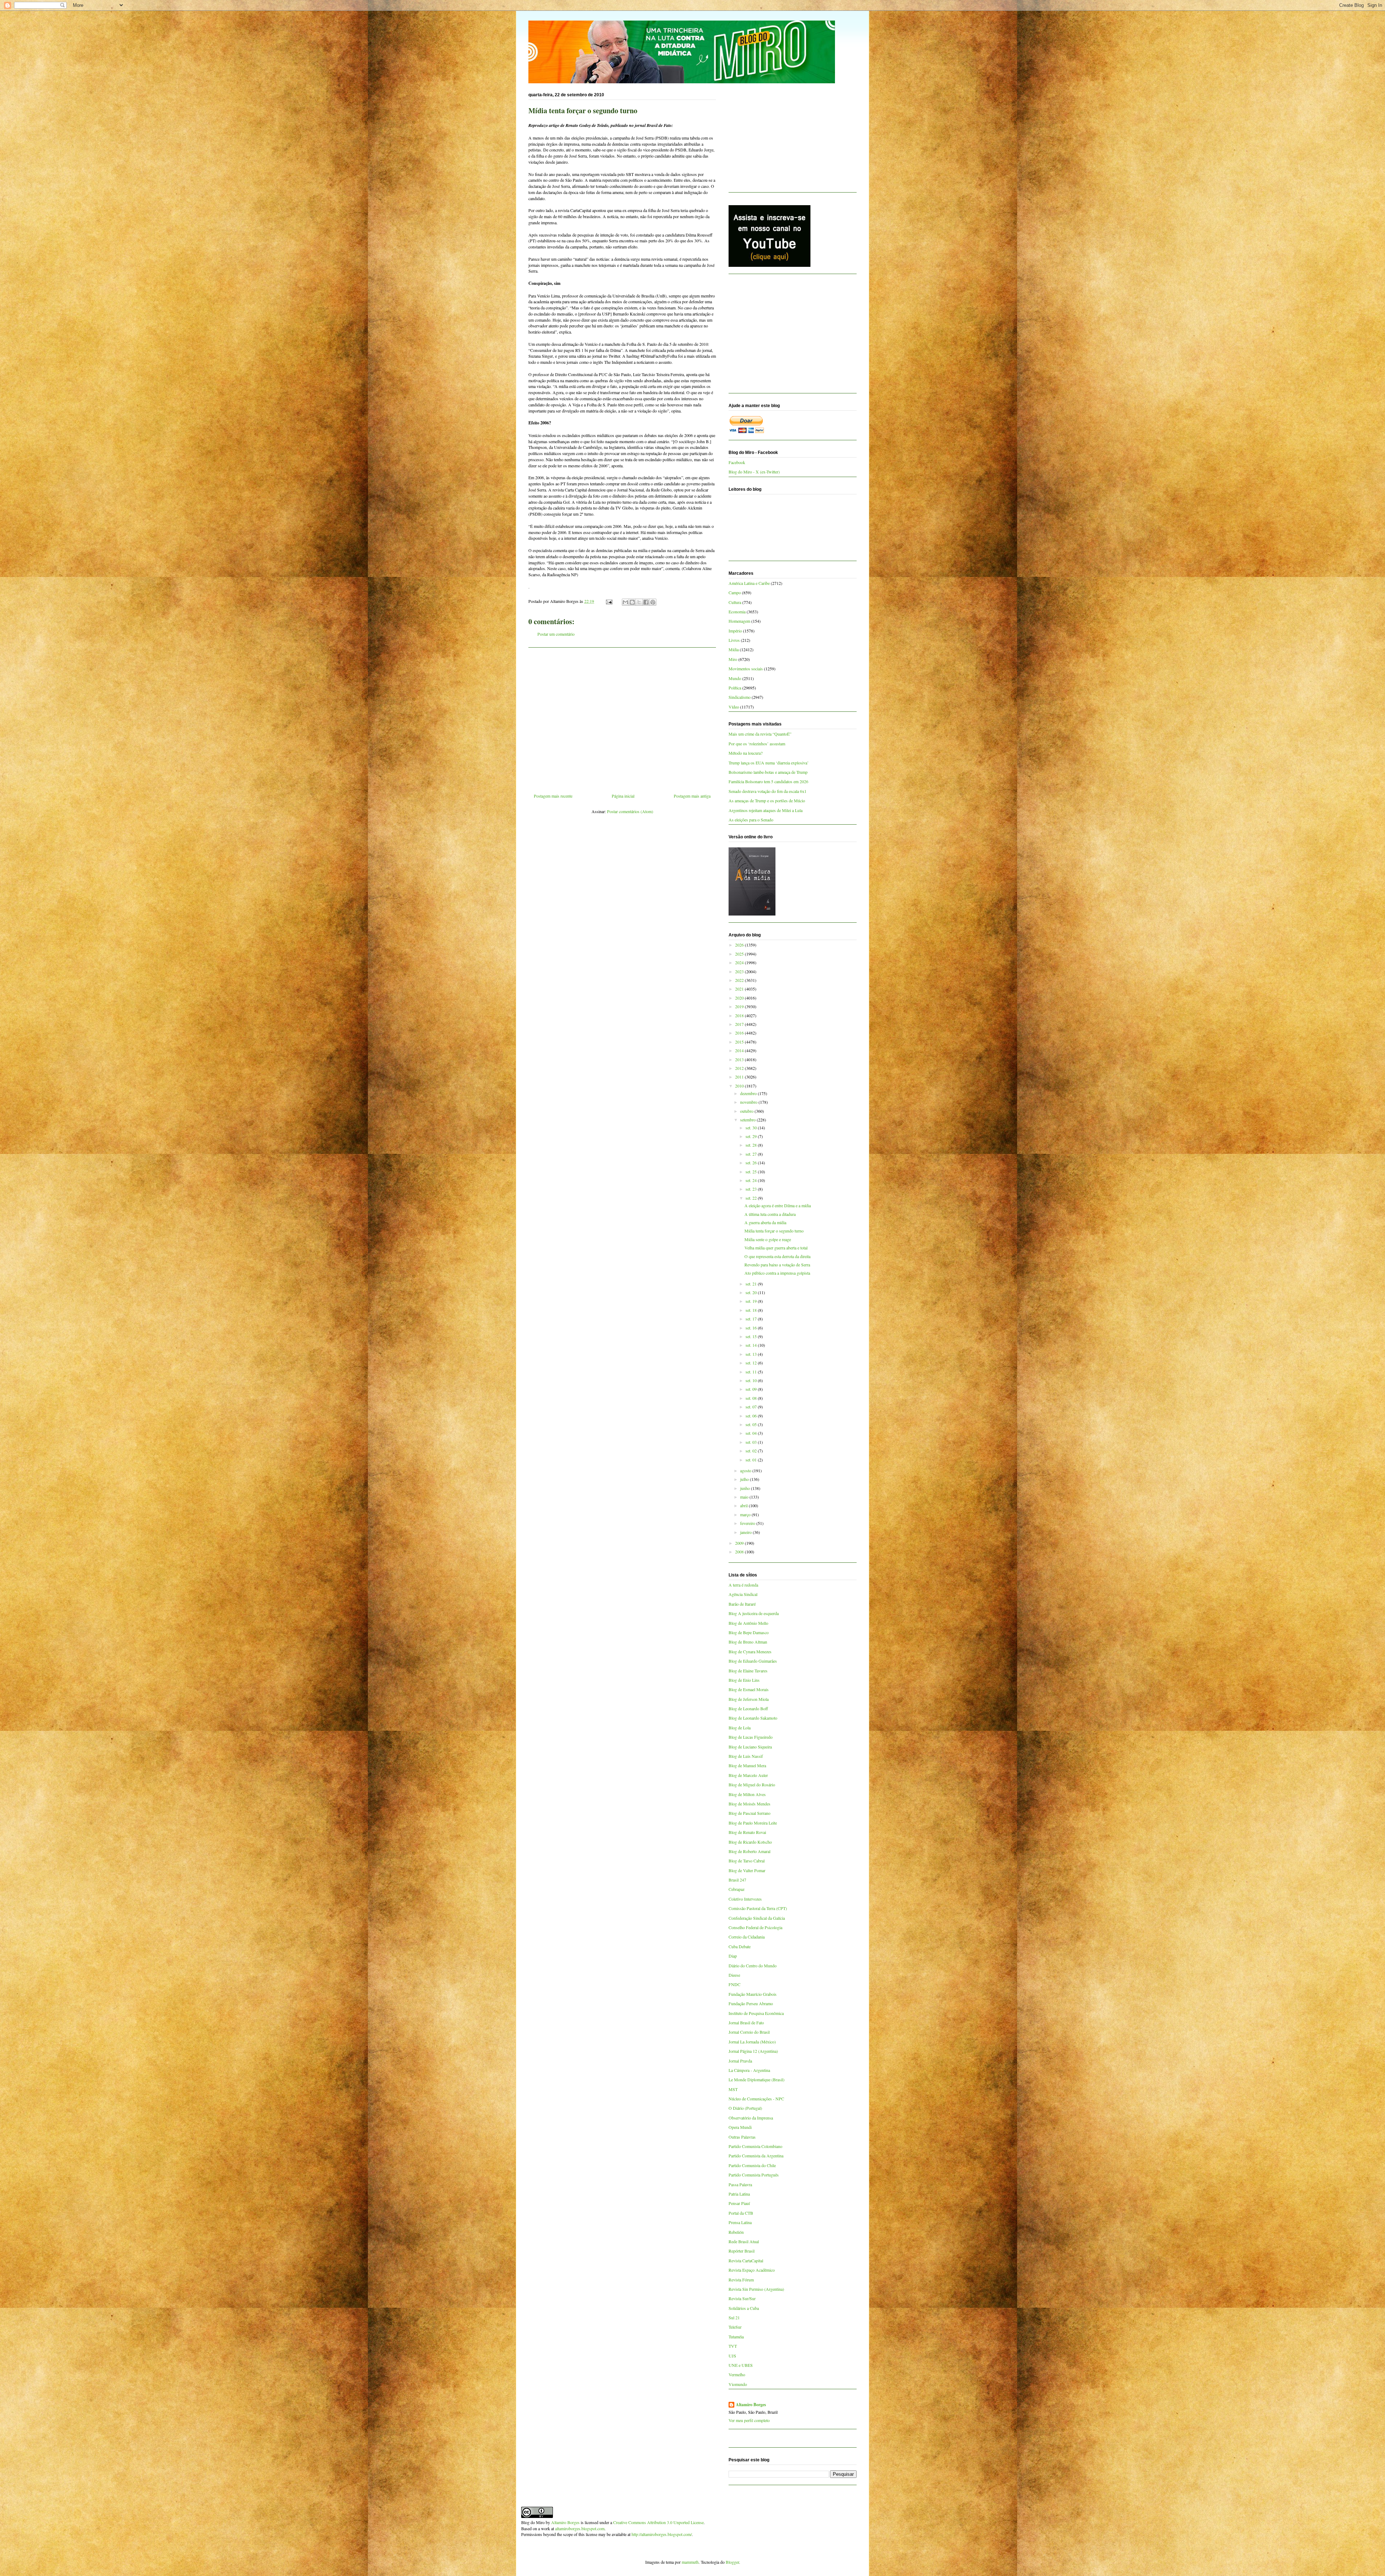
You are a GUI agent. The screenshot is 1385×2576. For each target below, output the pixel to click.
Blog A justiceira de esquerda (754, 1613)
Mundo (735, 678)
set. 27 (752, 1154)
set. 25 (752, 1172)
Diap (733, 1956)
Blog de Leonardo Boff (748, 1708)
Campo (735, 592)
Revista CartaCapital (746, 2260)
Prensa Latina (740, 2222)
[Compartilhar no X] (639, 602)
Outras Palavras (742, 2137)
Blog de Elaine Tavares (748, 1671)
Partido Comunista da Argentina (756, 2156)
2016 (740, 1033)
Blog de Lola (740, 1728)
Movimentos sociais (746, 669)
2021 (740, 989)
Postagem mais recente (553, 796)
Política (735, 688)
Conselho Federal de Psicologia (755, 1927)
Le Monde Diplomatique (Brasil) (757, 2079)
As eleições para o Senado (751, 820)
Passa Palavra (740, 2184)
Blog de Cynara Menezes (750, 1651)
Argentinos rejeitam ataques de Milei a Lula (766, 810)
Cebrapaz (737, 1889)
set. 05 (752, 1424)
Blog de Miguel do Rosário (752, 1785)
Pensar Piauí (739, 2203)
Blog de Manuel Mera (747, 1765)
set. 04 (752, 1433)
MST (733, 2089)
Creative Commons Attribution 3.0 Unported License (658, 2522)
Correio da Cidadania (747, 1937)
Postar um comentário (556, 634)
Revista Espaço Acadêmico (752, 2270)
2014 (740, 1050)
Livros (734, 640)
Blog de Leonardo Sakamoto (753, 1718)
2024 (740, 962)
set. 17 (752, 1319)
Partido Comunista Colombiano (755, 2146)
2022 (740, 980)
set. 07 (752, 1407)
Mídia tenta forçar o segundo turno (774, 1231)
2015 (740, 1042)
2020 (740, 998)
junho (746, 1488)
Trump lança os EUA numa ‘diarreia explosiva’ (769, 763)
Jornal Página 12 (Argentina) (753, 2051)
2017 (740, 1024)
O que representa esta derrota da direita (777, 1256)
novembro (749, 1102)
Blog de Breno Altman (748, 1642)
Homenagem (739, 621)
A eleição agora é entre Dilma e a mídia (778, 1205)
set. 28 (752, 1145)
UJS (732, 2356)
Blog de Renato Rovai (747, 1832)
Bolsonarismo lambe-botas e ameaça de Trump (768, 772)
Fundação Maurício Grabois (753, 1994)
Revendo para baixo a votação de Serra (777, 1265)
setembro (748, 1120)
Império (735, 631)
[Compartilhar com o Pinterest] (653, 602)
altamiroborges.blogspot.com (580, 2528)
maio (745, 1497)
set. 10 (752, 1380)
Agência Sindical (743, 1594)
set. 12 (752, 1363)
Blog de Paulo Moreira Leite (753, 1823)
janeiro (746, 1532)
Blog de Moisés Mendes (749, 1804)
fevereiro (748, 1523)
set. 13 (752, 1354)
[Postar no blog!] (632, 602)
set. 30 (752, 1128)
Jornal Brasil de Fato (746, 2023)
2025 (740, 954)
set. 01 (752, 1460)
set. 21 (752, 1284)
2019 (740, 1006)
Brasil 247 (737, 1880)
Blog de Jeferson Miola (749, 1699)
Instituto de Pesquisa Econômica (756, 2013)
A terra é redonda (743, 1585)
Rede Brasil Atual (744, 2241)
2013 (740, 1059)
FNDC (735, 1984)
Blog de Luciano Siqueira (750, 1747)
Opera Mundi (740, 2127)
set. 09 (752, 1389)
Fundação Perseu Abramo (751, 2003)
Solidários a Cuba (744, 2308)
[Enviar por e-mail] (625, 602)
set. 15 (752, 1336)
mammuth (690, 2562)
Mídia (734, 649)
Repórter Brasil (742, 2251)
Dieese (734, 1975)
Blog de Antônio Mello (748, 1623)
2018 (740, 1015)
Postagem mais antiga (692, 796)
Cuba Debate (740, 1946)
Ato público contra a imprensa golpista (777, 1273)
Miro (733, 659)
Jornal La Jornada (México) (752, 2042)
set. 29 (752, 1136)
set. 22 (752, 1198)
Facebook (737, 462)
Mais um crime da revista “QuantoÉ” (760, 734)
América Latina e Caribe (749, 583)
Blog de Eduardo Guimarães (753, 1661)
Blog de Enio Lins (744, 1680)
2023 (740, 971)
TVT (733, 2346)
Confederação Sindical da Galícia (757, 1918)
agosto (746, 1470)
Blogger (732, 2562)
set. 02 (752, 1451)
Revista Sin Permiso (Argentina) (756, 2289)
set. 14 (752, 1345)
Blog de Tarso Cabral (747, 1861)
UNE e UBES (741, 2365)
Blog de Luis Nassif (746, 1756)
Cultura (735, 602)
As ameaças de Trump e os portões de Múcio (767, 800)
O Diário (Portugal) (745, 2108)
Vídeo (734, 707)
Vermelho (737, 2374)
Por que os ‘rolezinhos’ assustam (757, 744)
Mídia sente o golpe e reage (768, 1239)
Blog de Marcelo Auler (748, 1775)
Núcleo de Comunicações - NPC (756, 2099)
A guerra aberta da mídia (765, 1222)
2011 (740, 1077)
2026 (740, 945)
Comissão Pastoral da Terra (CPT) (758, 1908)
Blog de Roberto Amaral (749, 1851)
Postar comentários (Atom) (630, 811)
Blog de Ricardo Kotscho (750, 1842)
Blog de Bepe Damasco (749, 1632)
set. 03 (752, 1442)
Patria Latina (739, 2194)
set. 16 (752, 1328)
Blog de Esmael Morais (749, 1689)
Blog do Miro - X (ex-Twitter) (754, 472)
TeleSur (735, 2327)
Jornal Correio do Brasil (749, 2032)
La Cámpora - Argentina (749, 2070)
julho (745, 1479)
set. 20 (752, 1292)
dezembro (749, 1093)
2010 (740, 1086)
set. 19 (752, 1301)
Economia (737, 612)
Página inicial (623, 796)
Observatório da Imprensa (751, 2118)
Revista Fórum (741, 2280)
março (746, 1514)
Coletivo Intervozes (745, 1899)
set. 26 (752, 1163)
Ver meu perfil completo (749, 2420)
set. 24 (752, 1180)
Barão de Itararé (742, 1604)
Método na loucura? (746, 753)
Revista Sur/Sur (742, 2298)
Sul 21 (734, 2317)
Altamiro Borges (751, 2405)
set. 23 (752, 1189)
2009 (740, 1543)
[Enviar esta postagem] (609, 601)
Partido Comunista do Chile (752, 2165)
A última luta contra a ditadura (770, 1214)
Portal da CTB (741, 2213)
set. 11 (752, 1372)
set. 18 (752, 1310)
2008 (740, 1552)
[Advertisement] (622, 718)
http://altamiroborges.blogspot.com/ (662, 2534)
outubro (747, 1111)
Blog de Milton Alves (747, 1794)
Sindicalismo (740, 697)
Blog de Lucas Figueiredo (751, 1737)
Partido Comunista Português (754, 2175)
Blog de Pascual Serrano (749, 1813)
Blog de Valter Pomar (747, 1870)
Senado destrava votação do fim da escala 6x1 (768, 791)
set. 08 (752, 1398)
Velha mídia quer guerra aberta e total (776, 1248)
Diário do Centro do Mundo (753, 1966)
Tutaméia (736, 2337)
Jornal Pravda (740, 2061)
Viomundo (738, 2384)
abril (744, 1505)
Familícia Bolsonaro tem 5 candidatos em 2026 (768, 781)
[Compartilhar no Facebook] (646, 602)
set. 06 (752, 1416)
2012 (740, 1068)
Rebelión (736, 2232)
